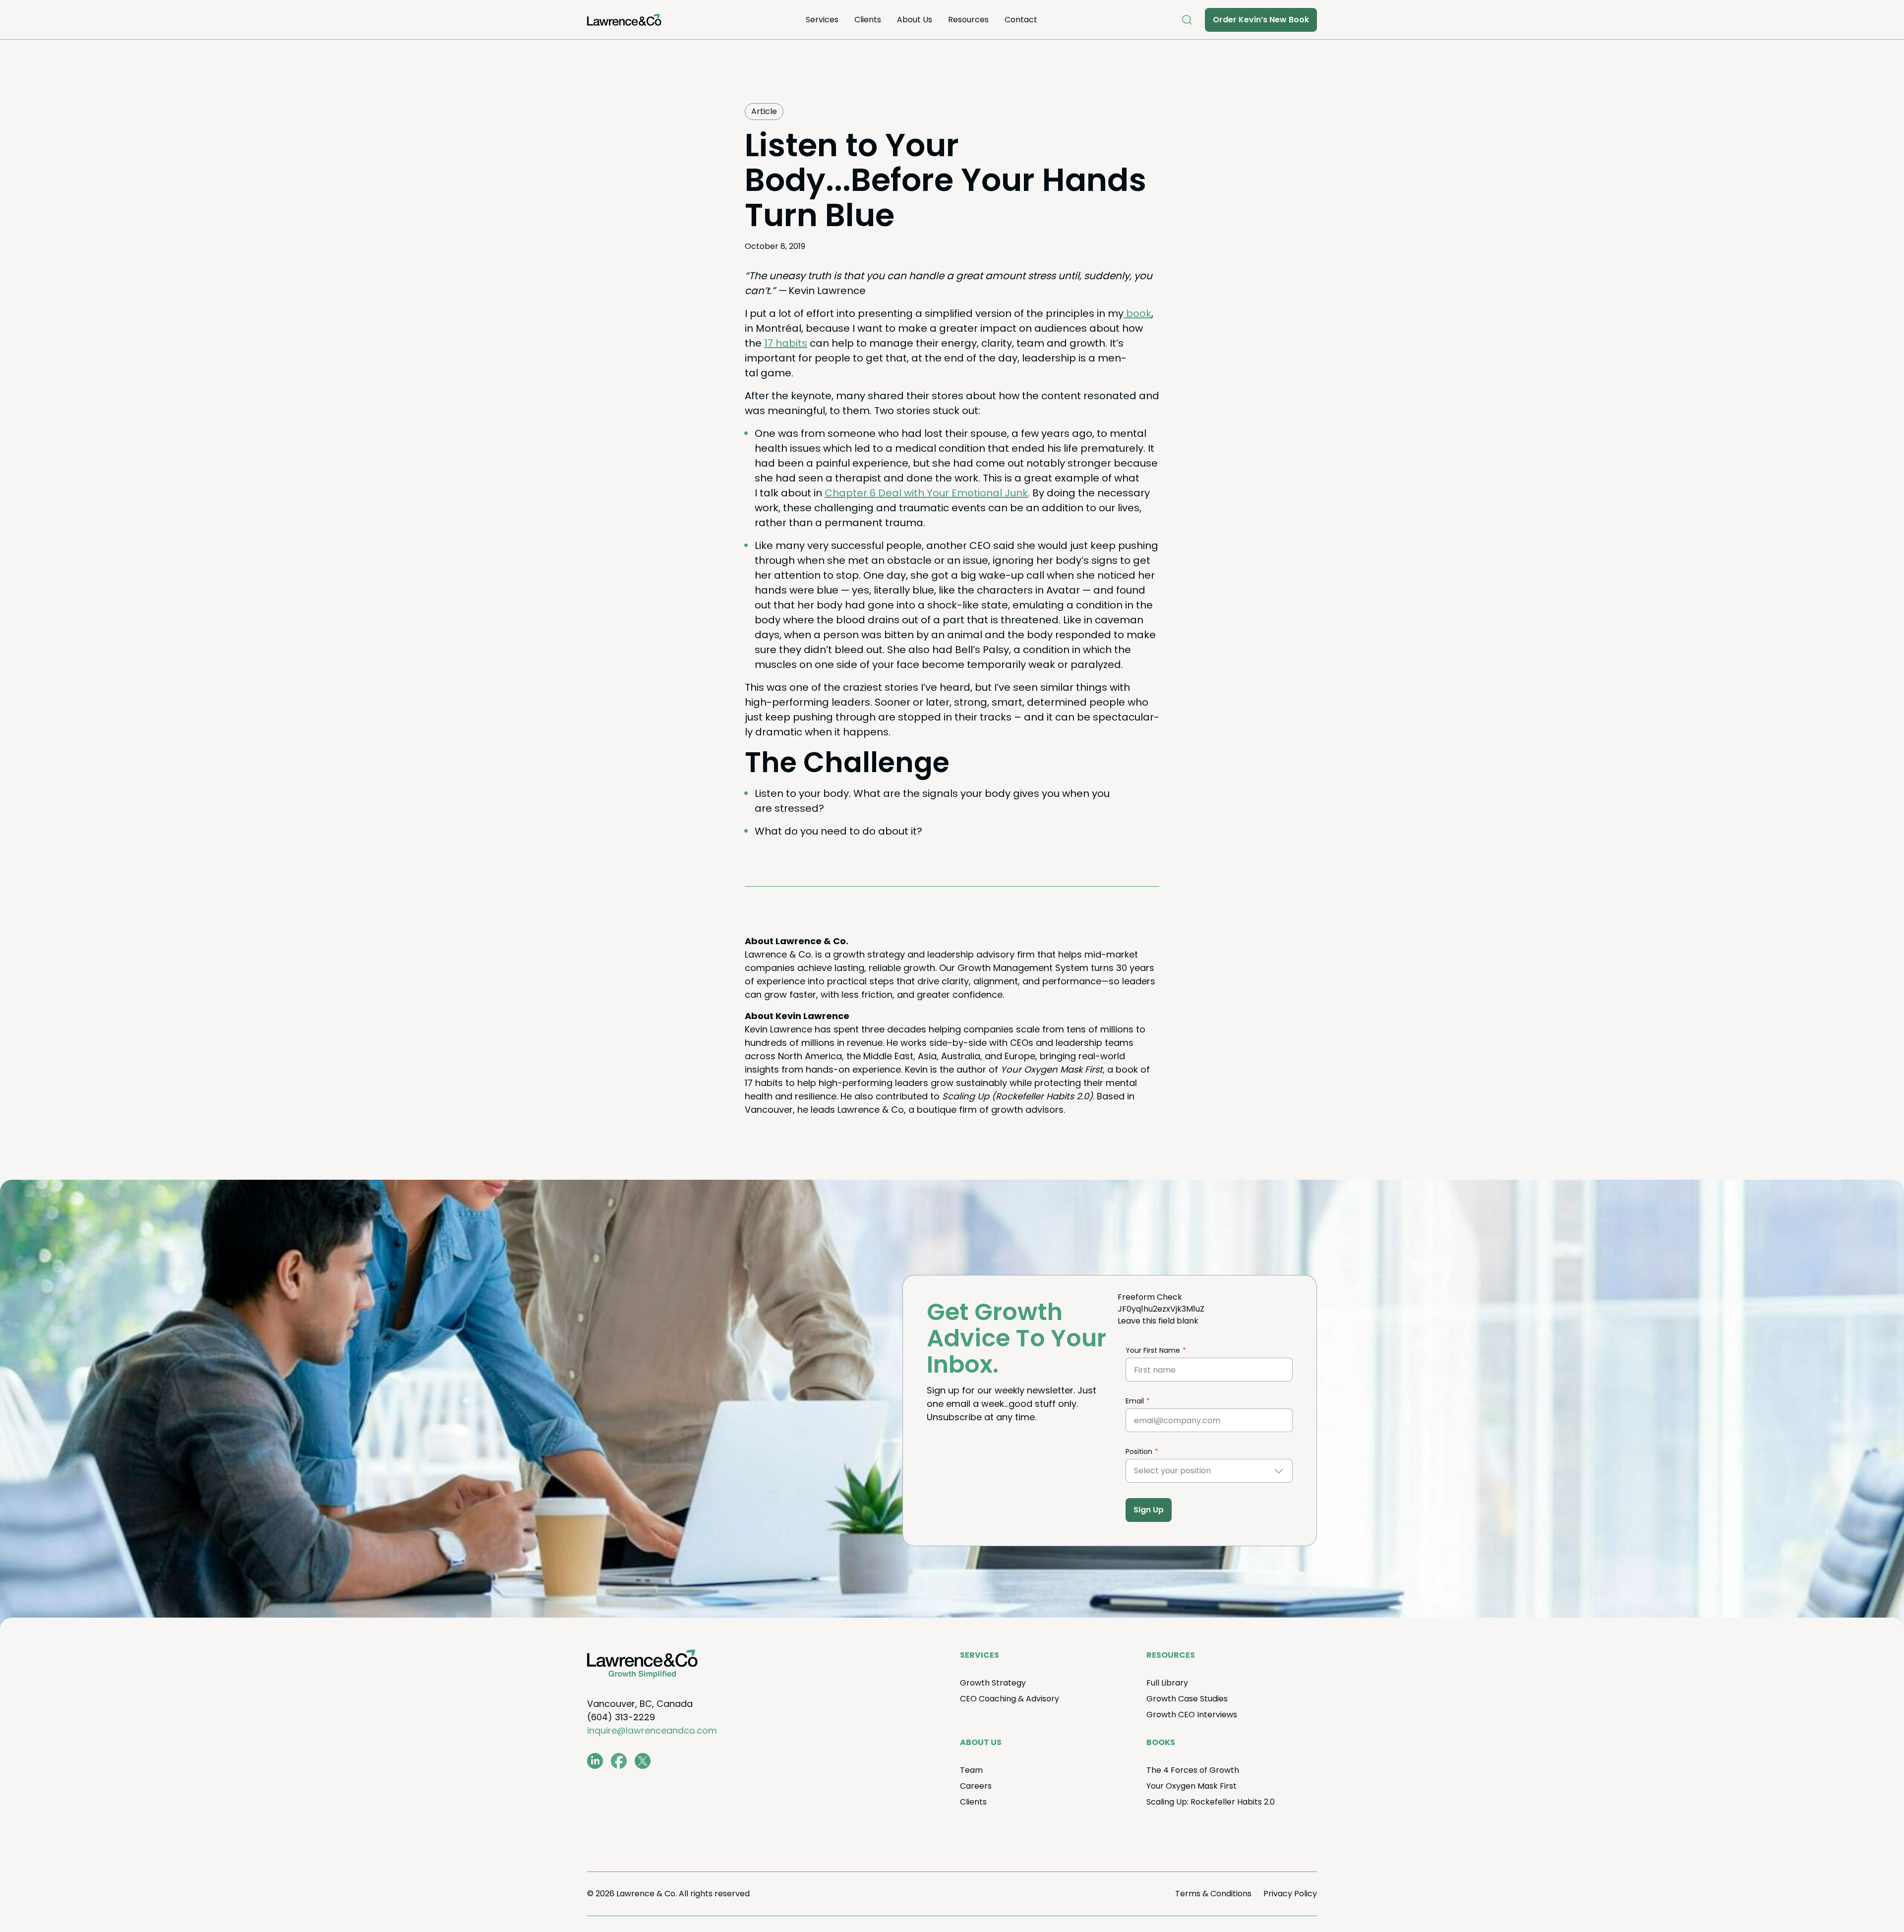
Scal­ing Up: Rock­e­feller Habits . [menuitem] (1211, 1802)
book (1137, 313)
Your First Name (1153, 1350)
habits (786, 343)
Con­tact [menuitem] (1021, 20)
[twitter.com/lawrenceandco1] (643, 1761)
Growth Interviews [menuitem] (1192, 1715)
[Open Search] (1187, 20)
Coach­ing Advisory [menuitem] (1010, 1699)
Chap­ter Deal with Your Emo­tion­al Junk (926, 493)
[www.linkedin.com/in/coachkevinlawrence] (595, 1761)
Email (1135, 1401)
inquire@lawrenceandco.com (652, 1730)
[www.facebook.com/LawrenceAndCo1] (619, 1761)
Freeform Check (1150, 1297)
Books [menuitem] (1161, 1742)
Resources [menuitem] (968, 20)
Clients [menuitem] (868, 20)
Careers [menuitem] (976, 1786)
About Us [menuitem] (915, 20)
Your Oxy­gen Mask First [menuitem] (1191, 1786)
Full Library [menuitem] (1167, 1683)
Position (1139, 1451)
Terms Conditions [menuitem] (1213, 1894)
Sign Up (1149, 1510)
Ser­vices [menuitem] (822, 20)
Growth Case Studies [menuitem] (1187, 1699)
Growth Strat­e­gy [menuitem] (993, 1683)
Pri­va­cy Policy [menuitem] (1290, 1894)
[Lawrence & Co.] (624, 20)
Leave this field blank (1158, 1321)
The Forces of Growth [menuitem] (1193, 1770)
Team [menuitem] (971, 1770)
